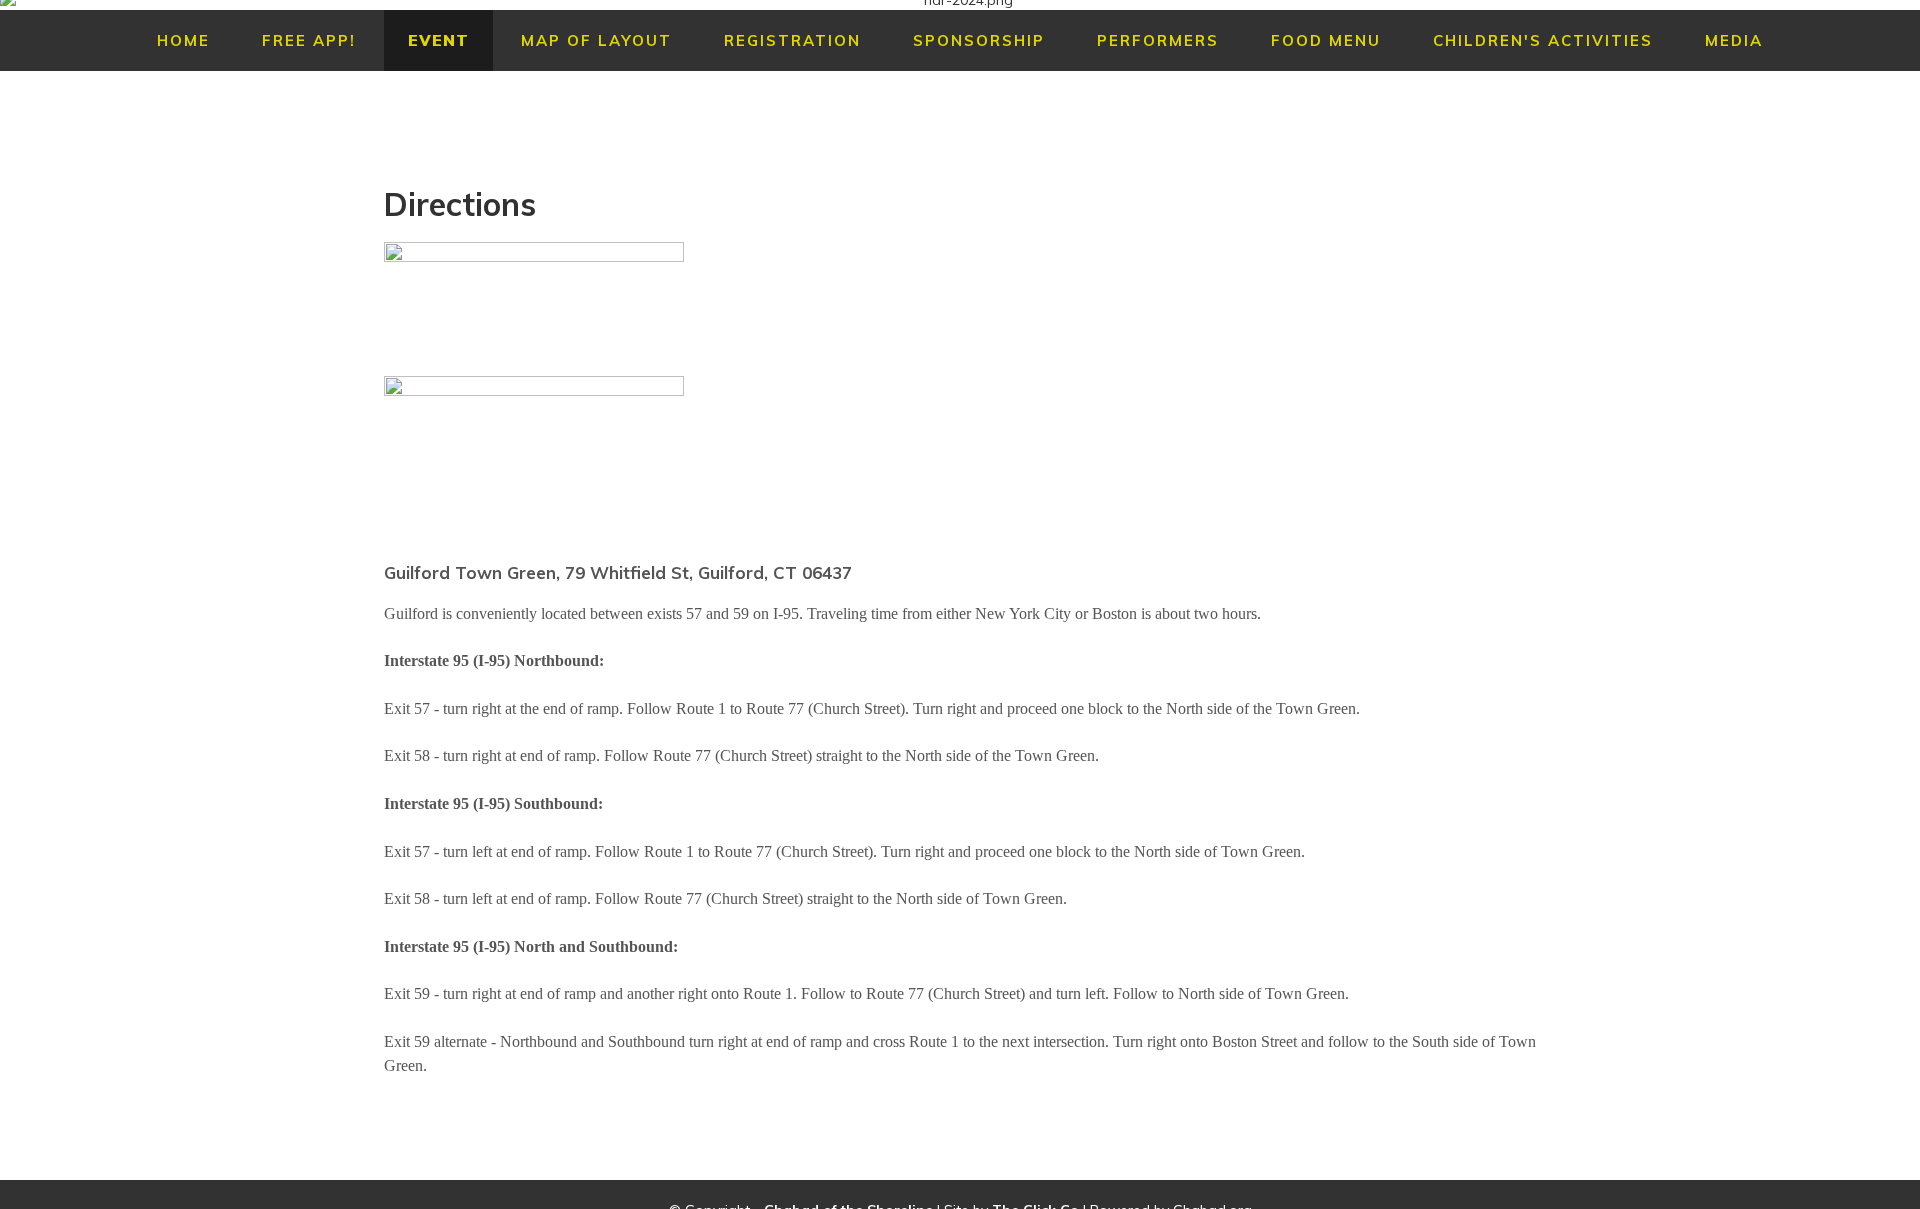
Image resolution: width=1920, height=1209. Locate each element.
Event (438, 40)
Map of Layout (596, 40)
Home (183, 40)
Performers (1158, 40)
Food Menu (1326, 40)
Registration (792, 40)
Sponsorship (979, 40)
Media (1734, 40)
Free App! (309, 40)
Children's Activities (1543, 40)
